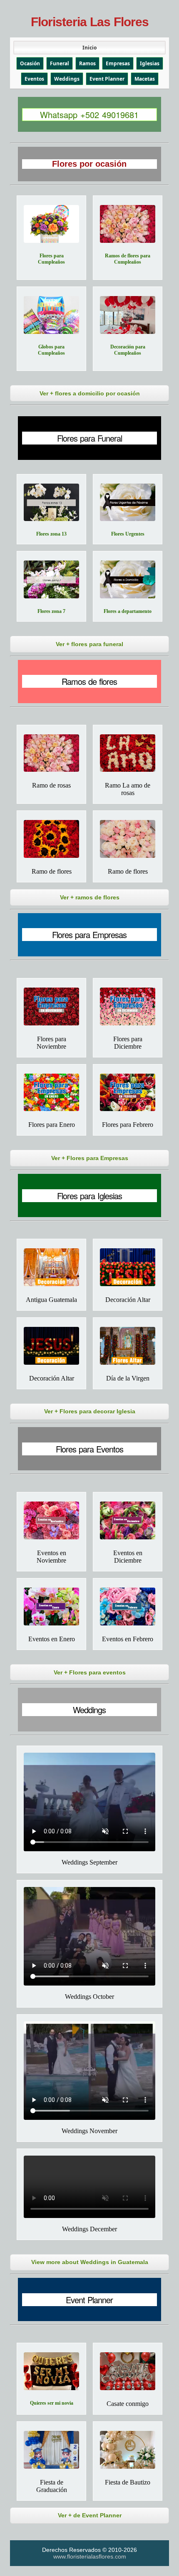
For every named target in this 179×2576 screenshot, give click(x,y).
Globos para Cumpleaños (51, 350)
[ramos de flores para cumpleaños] (128, 224)
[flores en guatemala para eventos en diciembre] (128, 1520)
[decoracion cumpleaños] (128, 315)
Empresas (118, 63)
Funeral (60, 63)
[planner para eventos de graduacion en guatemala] (51, 2450)
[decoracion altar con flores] (51, 1346)
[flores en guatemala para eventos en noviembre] (51, 1520)
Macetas (145, 79)
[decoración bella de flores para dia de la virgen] (128, 1346)
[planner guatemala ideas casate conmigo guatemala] (128, 2371)
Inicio (89, 48)
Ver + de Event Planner (90, 2515)
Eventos (34, 79)
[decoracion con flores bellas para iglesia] (128, 1267)
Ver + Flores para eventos (90, 1672)
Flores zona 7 (51, 611)
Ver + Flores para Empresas (90, 1158)
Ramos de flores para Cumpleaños (128, 259)
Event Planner (107, 79)
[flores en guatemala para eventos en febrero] (128, 1607)
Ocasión (30, 63)
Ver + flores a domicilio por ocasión (90, 393)
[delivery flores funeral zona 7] (51, 579)
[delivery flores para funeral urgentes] (128, 503)
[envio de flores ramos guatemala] (51, 839)
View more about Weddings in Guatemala (90, 2262)
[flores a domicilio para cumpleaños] (51, 224)
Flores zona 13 (51, 534)
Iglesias (150, 63)
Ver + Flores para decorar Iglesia (90, 1411)
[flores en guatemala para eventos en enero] (51, 1607)
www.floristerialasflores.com (90, 2556)
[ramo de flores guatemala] (128, 839)
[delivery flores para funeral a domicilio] (128, 579)
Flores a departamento (128, 611)
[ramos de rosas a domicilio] (51, 753)
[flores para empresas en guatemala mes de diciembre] (128, 1006)
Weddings (67, 79)
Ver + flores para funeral (89, 644)
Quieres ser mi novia (52, 2403)
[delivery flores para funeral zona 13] (51, 503)
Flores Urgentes (128, 534)
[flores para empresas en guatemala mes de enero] (51, 1093)
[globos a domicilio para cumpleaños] (51, 315)
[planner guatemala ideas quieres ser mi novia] (51, 2371)
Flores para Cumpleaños (51, 259)
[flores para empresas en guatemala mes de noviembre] (51, 1006)
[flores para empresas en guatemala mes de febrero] (128, 1093)
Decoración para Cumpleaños (128, 350)
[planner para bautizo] (128, 2450)
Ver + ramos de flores (90, 897)
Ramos (87, 63)
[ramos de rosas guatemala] (128, 753)
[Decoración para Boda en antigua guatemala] (51, 1267)
